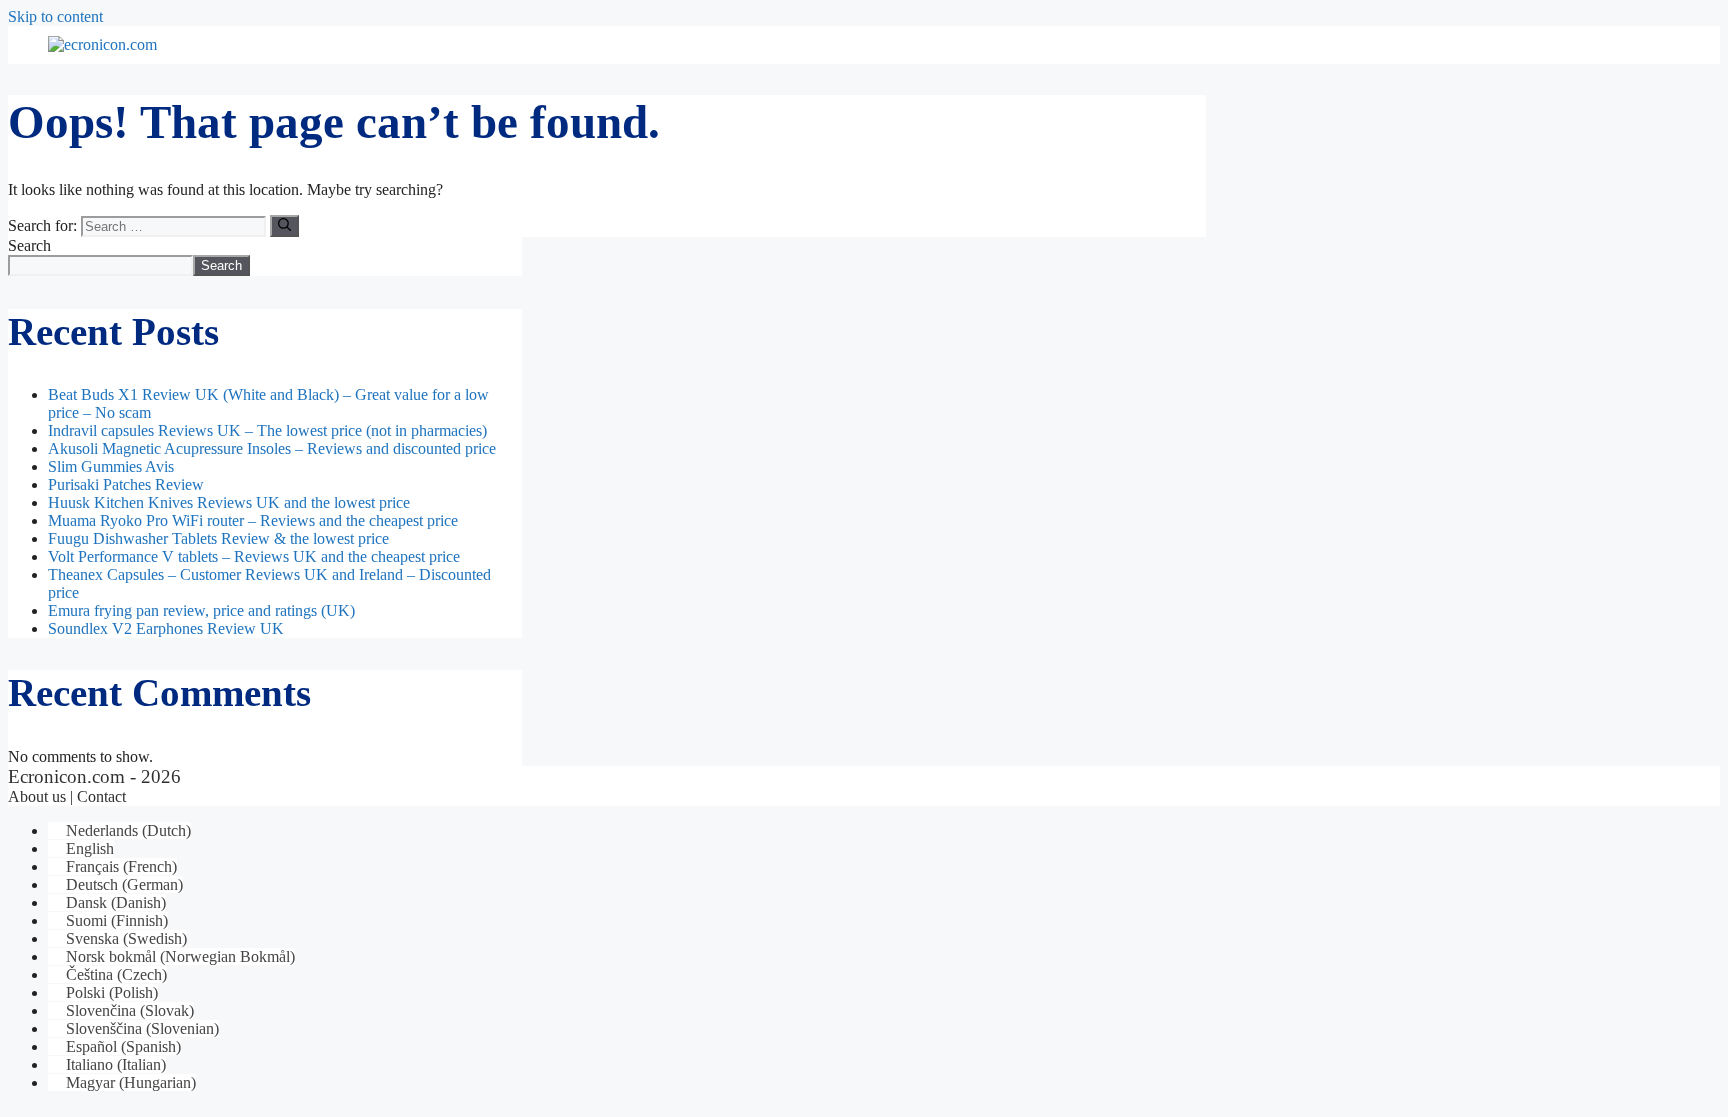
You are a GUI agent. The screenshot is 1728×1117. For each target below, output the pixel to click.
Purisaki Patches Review (126, 484)
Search (29, 245)
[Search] (284, 226)
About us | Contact (67, 796)
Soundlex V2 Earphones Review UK (166, 628)
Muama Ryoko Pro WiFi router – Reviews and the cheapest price (253, 520)
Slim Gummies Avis (111, 466)
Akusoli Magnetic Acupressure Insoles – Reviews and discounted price (272, 448)
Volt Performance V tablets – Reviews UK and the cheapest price (254, 556)
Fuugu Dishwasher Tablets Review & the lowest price (218, 538)
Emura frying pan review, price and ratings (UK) (201, 610)
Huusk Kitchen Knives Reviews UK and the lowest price (229, 502)
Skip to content (55, 16)
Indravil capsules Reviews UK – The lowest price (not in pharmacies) (267, 430)
